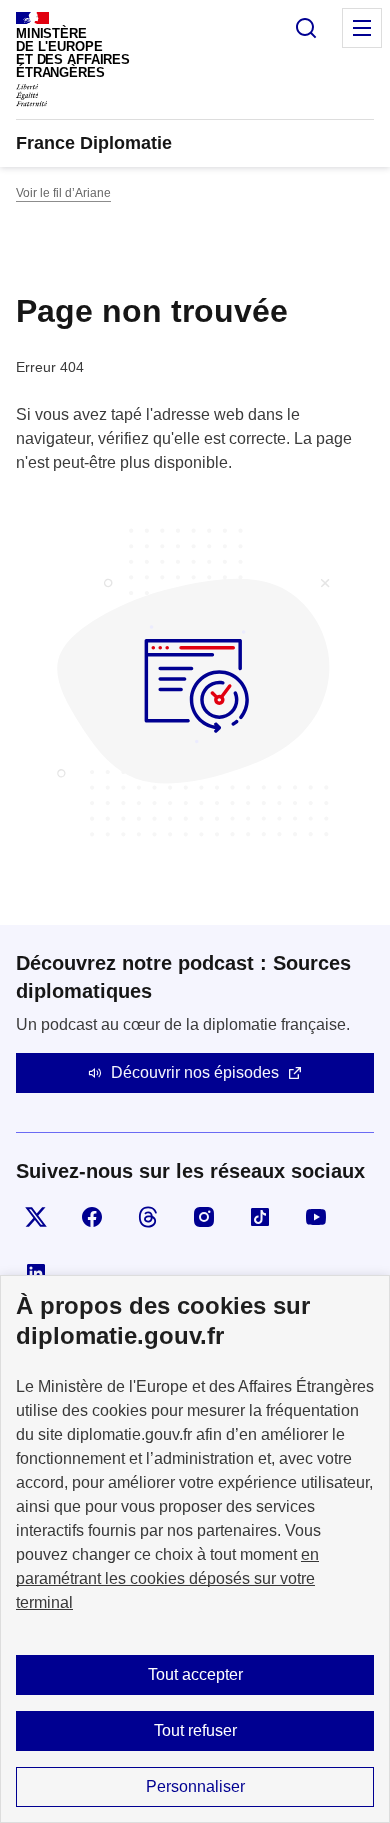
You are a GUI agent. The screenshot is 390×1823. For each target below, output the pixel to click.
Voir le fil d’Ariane (63, 193)
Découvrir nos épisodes (195, 1072)
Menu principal (362, 28)
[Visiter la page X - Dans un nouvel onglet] (36, 1217)
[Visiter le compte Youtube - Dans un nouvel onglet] (316, 1217)
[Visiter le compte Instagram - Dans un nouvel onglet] (204, 1217)
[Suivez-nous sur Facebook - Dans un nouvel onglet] (92, 1217)
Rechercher (306, 28)
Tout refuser (195, 1730)
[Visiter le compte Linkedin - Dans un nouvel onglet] (36, 1273)
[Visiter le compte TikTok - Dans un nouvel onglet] (260, 1217)
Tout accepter (195, 1674)
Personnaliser (195, 1786)
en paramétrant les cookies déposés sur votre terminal (167, 1578)
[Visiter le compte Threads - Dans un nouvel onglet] (148, 1217)
